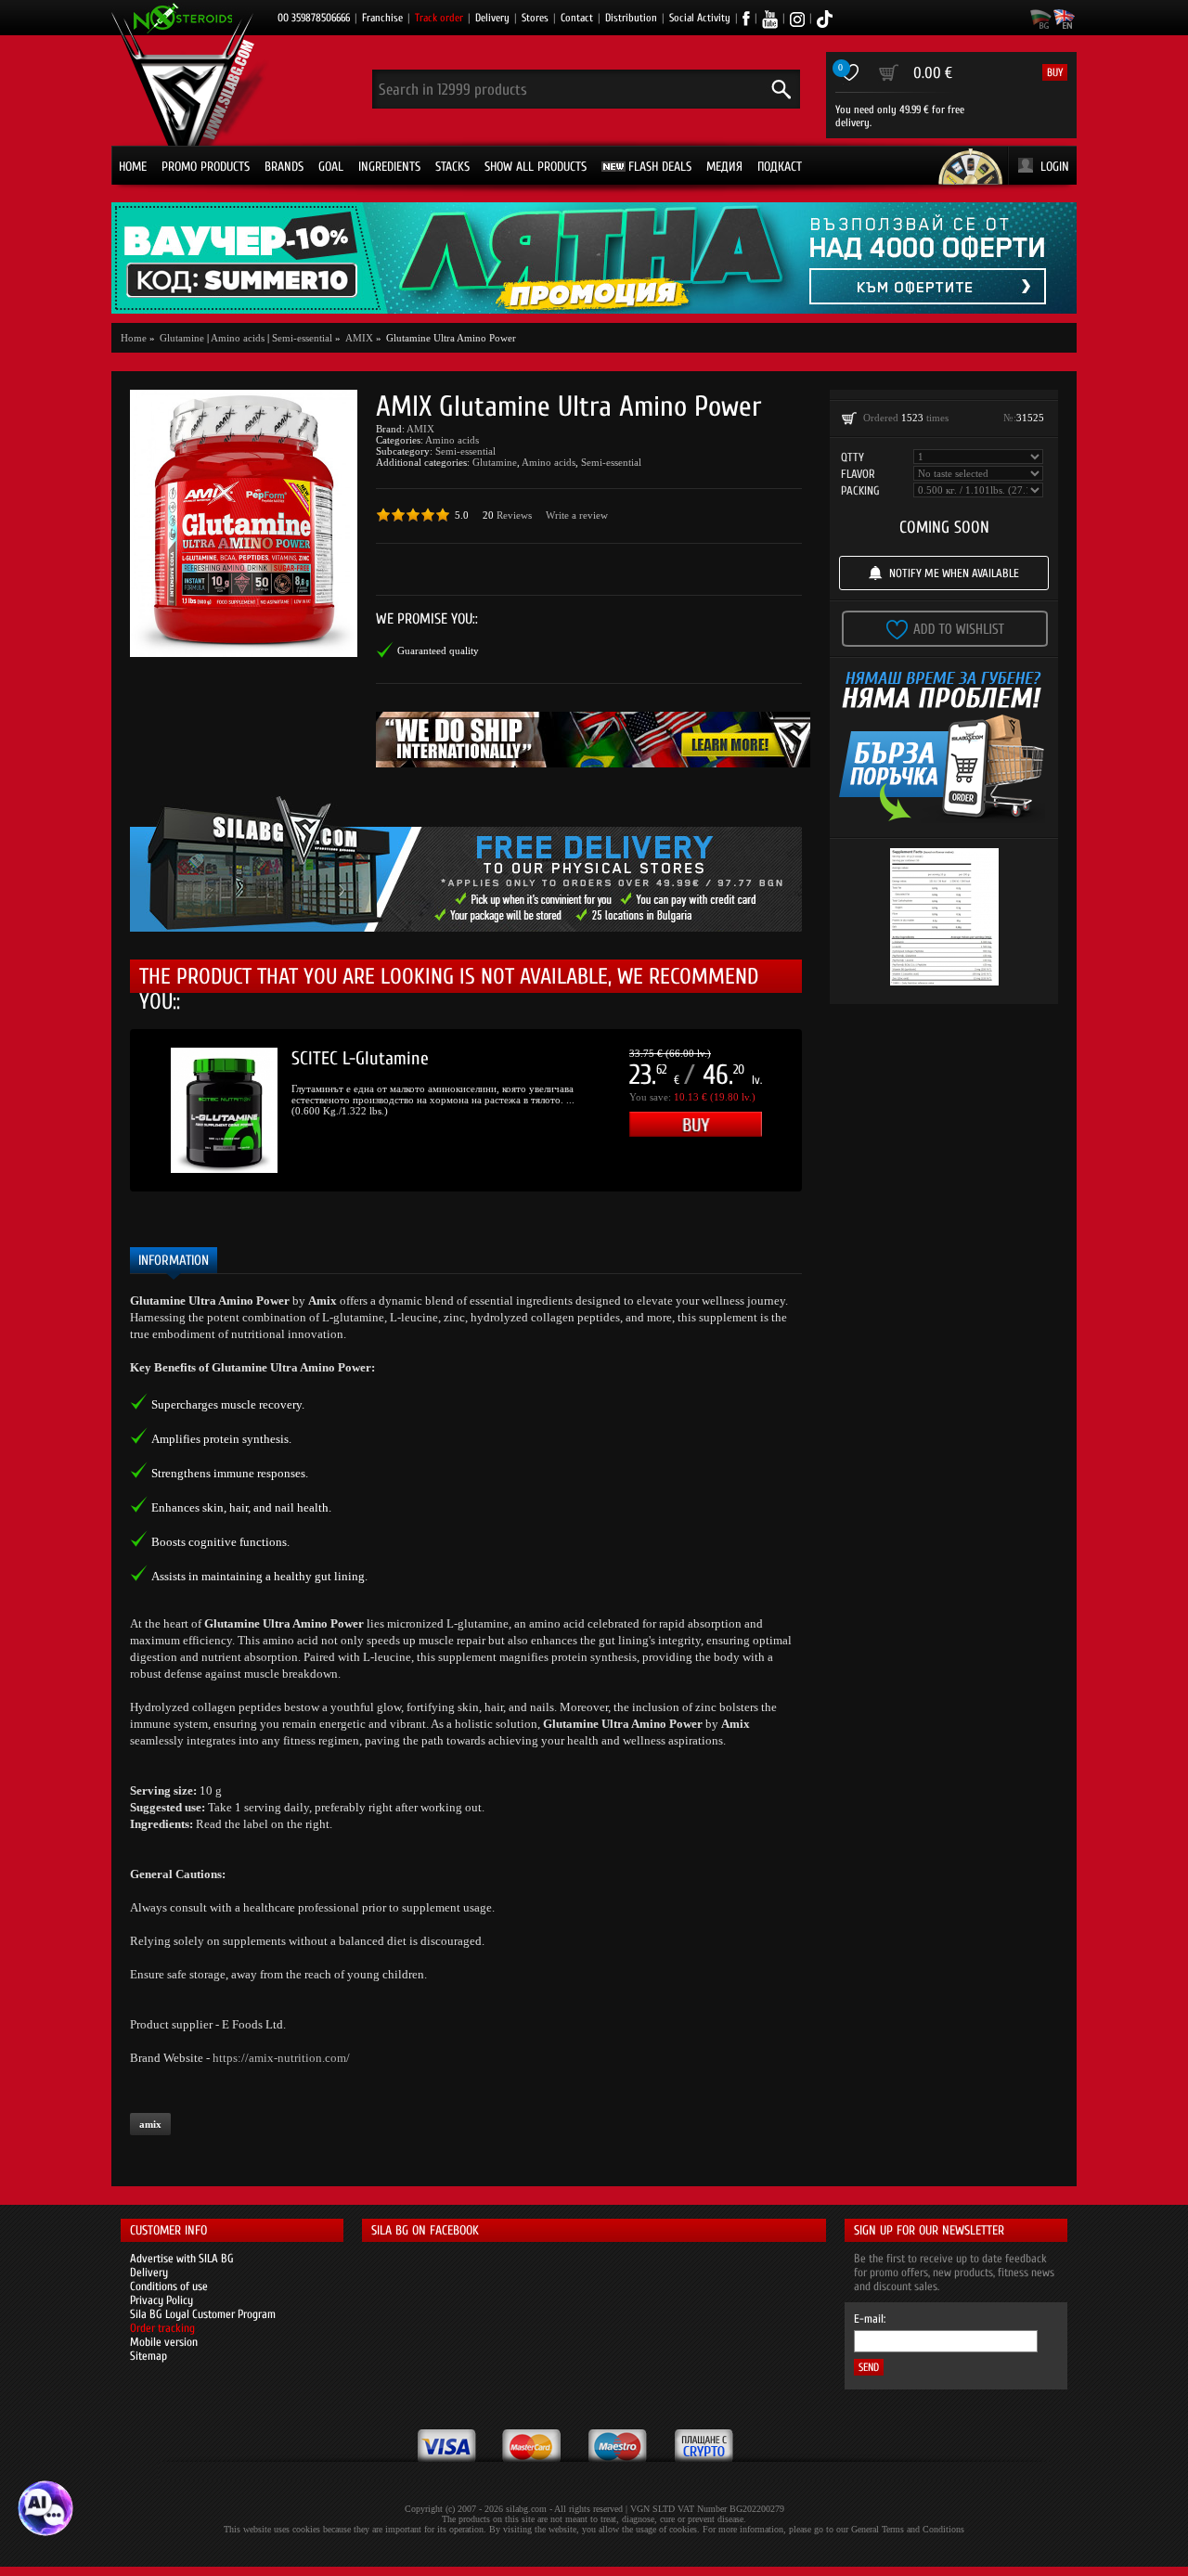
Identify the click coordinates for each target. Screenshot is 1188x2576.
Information (174, 1261)
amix (150, 2124)
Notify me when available (954, 573)
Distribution (631, 18)
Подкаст (780, 167)
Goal (331, 167)
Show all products (536, 167)
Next (830, 1111)
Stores (535, 18)
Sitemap (148, 2356)
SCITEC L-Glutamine (360, 1058)
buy (1055, 72)
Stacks (452, 167)
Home (133, 167)
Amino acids (238, 338)
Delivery (492, 18)
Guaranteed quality (438, 650)
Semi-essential (302, 338)
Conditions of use (169, 2286)
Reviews (514, 515)
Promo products (206, 167)
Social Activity (700, 18)
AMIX (420, 429)
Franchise (382, 18)
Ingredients (389, 167)
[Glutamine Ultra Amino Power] (244, 523)
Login (1055, 167)
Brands (284, 167)
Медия (724, 167)
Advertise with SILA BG (182, 2258)
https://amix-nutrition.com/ (281, 2058)
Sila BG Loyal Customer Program (203, 2314)
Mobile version (164, 2342)
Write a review (577, 515)
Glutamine (495, 462)
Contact (577, 18)
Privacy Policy (161, 2300)
